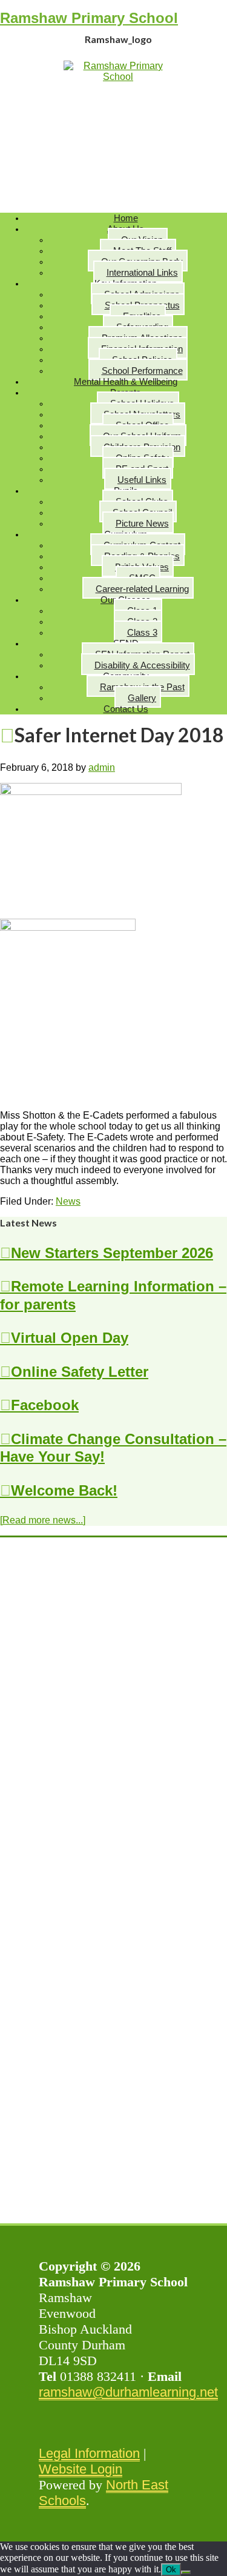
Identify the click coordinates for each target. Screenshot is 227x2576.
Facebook (45, 1405)
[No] (186, 2572)
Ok (171, 2570)
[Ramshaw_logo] (118, 77)
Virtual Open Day (70, 1338)
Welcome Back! (64, 1490)
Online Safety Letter (80, 1372)
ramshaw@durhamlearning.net (128, 2392)
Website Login (81, 2469)
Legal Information (89, 2453)
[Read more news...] (43, 1520)
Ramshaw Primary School (89, 18)
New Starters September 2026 (112, 1253)
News (68, 1201)
